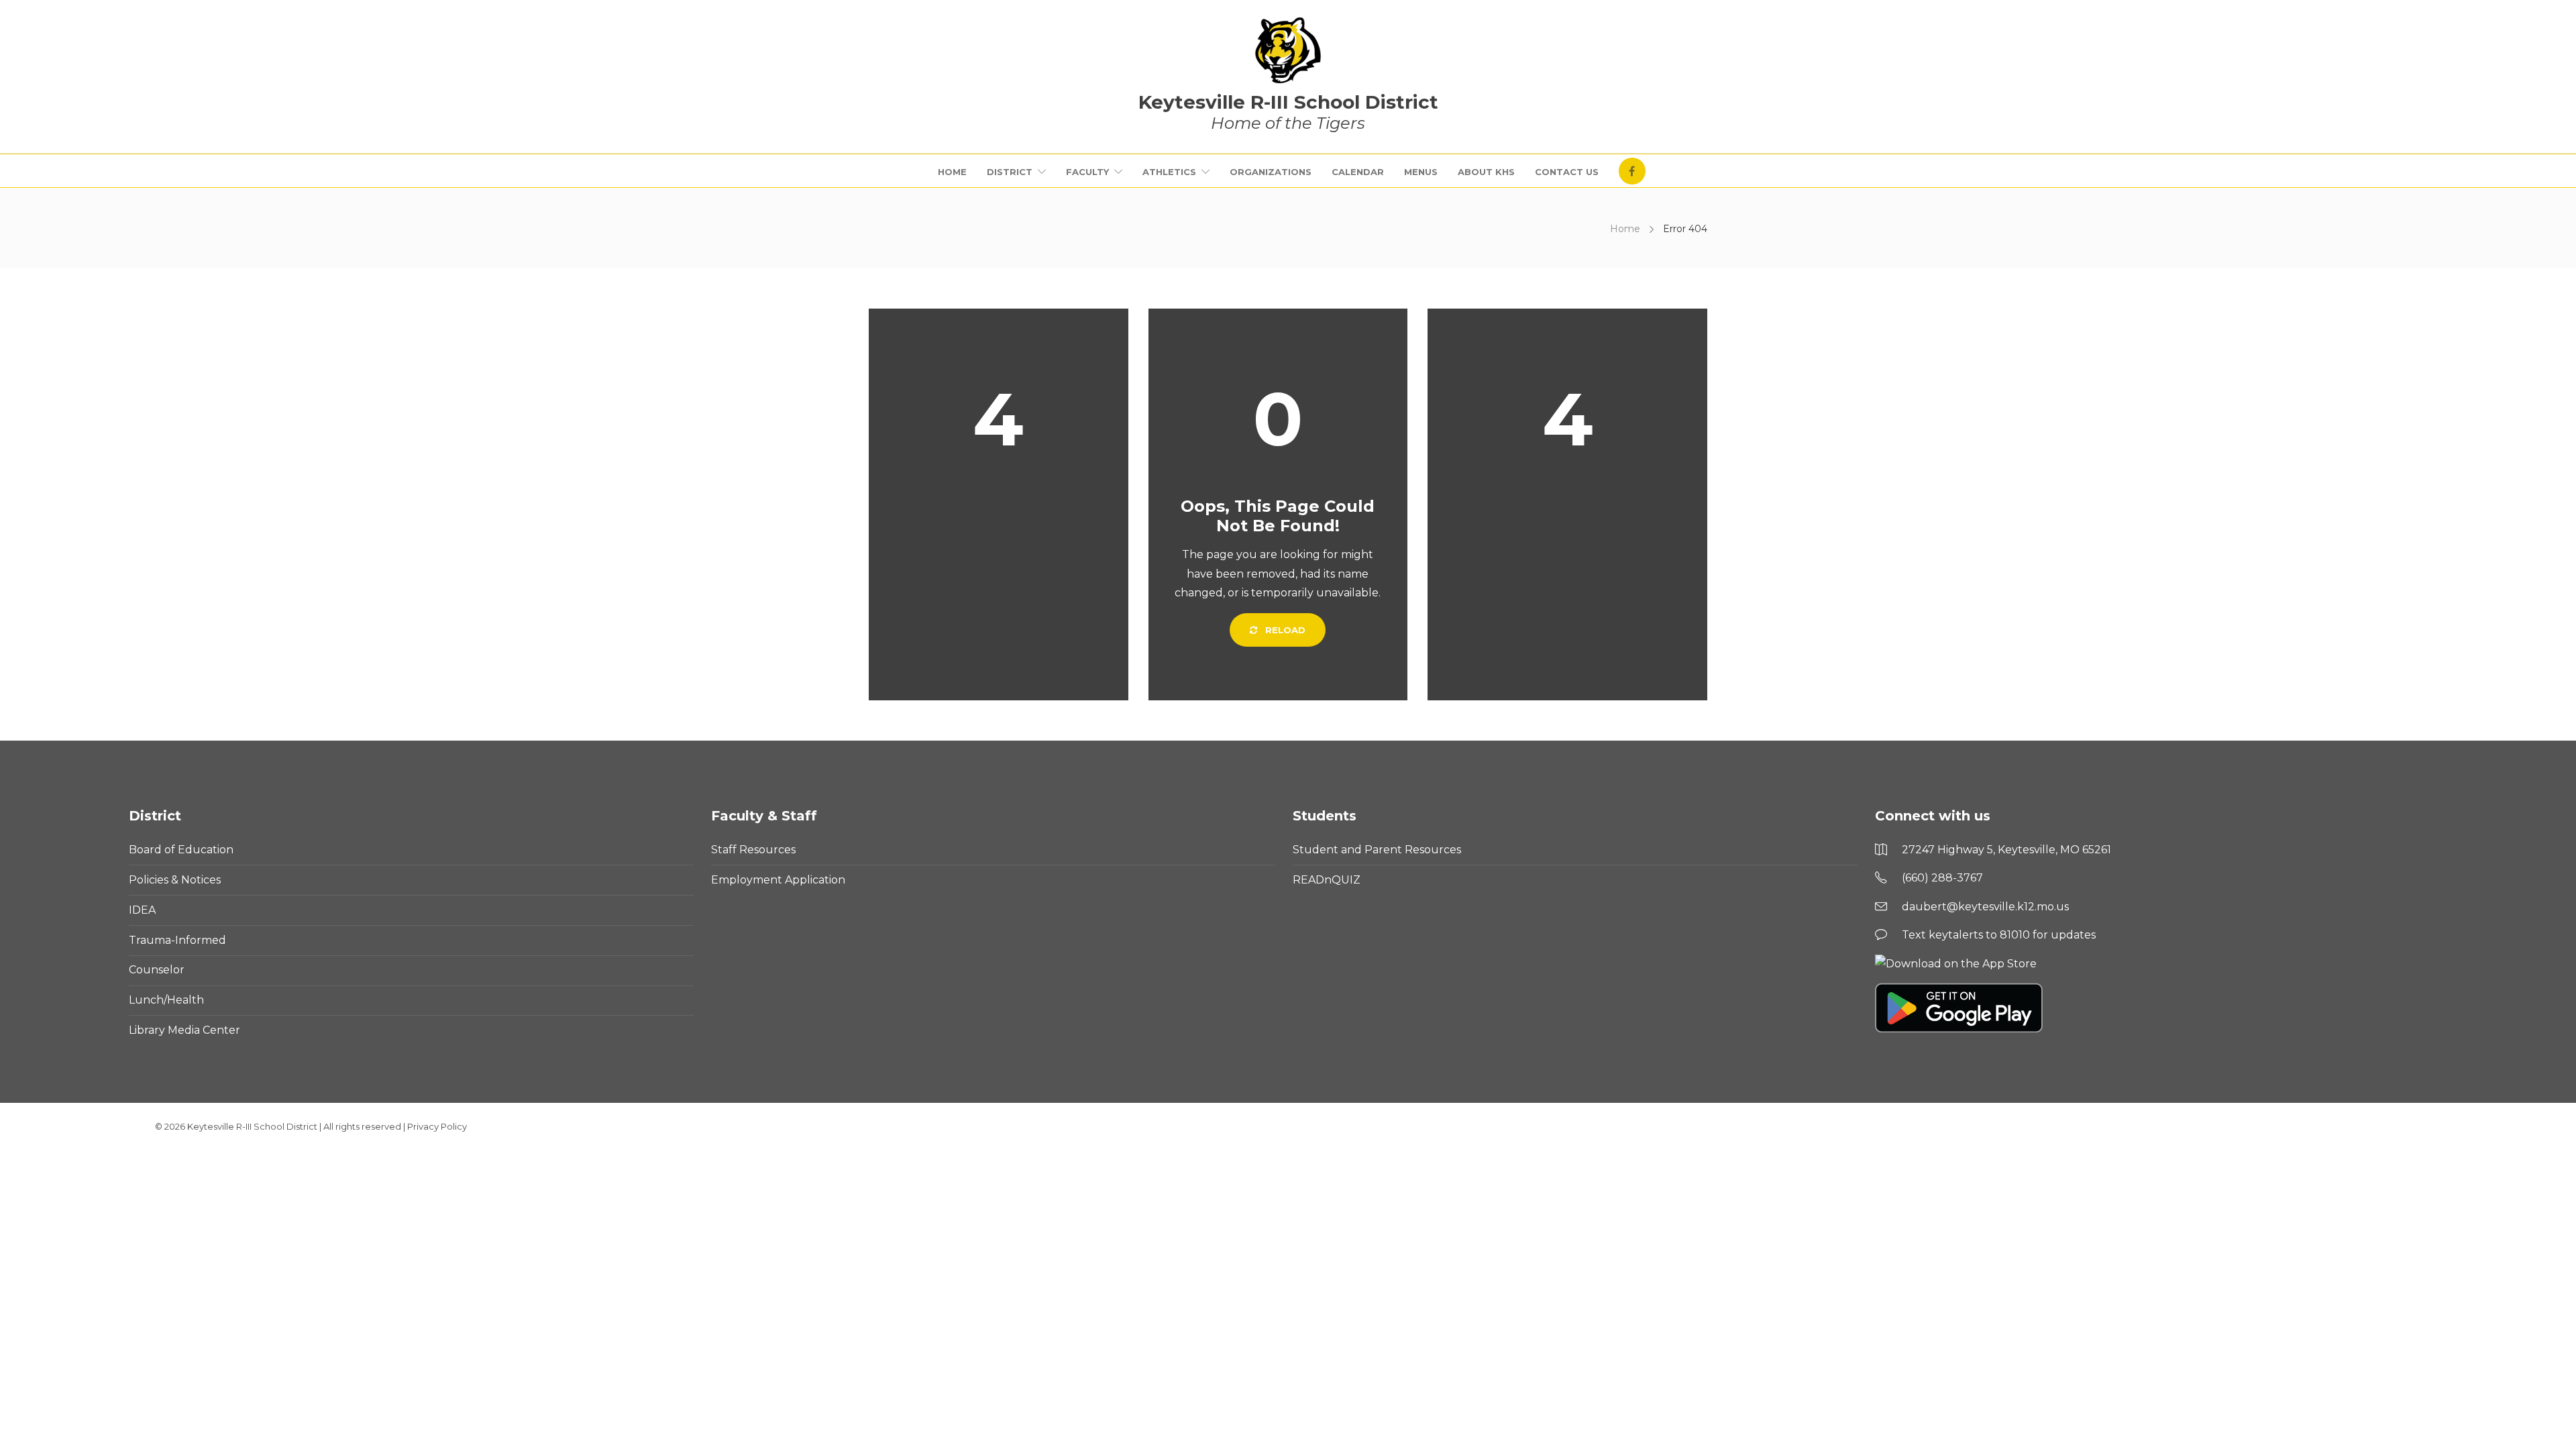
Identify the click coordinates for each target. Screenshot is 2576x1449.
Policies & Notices (175, 880)
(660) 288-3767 (1942, 878)
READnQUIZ (1327, 880)
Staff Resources (753, 850)
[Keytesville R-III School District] (1288, 50)
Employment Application (778, 880)
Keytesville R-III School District (252, 1126)
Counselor (157, 970)
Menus (1421, 172)
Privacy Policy (437, 1126)
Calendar (1358, 172)
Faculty (1087, 172)
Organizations (1271, 172)
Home (952, 172)
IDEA (142, 910)
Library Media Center (184, 1030)
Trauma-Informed (177, 940)
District (1010, 172)
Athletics (1169, 172)
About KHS (1486, 172)
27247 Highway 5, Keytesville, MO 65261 (2006, 850)
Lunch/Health (166, 1000)
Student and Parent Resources (1377, 850)
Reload (1284, 630)
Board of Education (181, 850)
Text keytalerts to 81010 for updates (1999, 935)
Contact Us (1567, 172)
